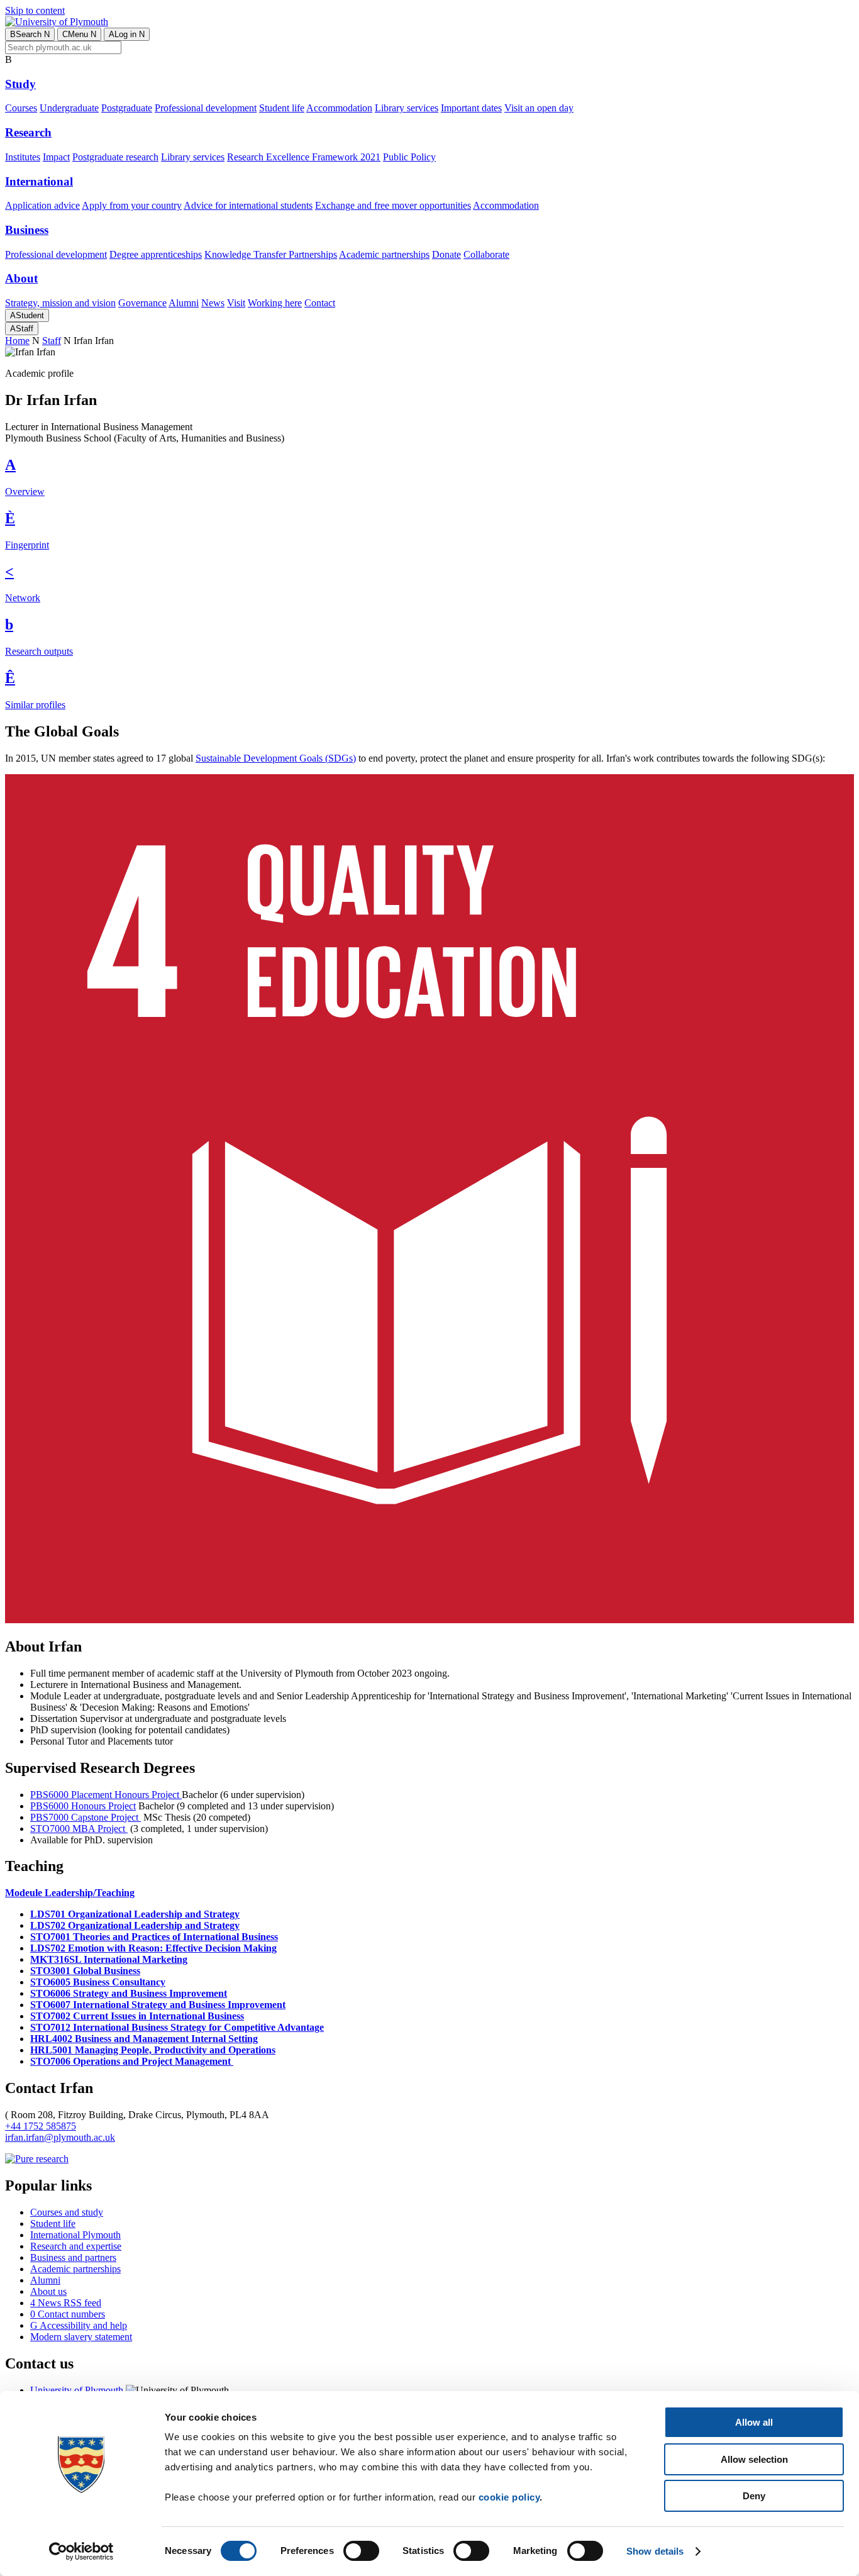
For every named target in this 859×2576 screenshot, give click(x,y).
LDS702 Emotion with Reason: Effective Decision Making (153, 1948)
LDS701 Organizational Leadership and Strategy (135, 1914)
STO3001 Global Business (85, 1971)
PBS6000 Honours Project (83, 1806)
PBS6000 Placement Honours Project (106, 1795)
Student (27, 315)
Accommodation (339, 108)
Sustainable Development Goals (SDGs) (276, 758)
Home (17, 341)
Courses (21, 108)
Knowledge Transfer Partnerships (271, 254)
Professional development (206, 108)
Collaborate (486, 254)
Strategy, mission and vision (60, 303)
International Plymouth (75, 2235)
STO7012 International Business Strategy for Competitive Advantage (177, 2027)
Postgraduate (127, 108)
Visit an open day (539, 108)
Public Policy (409, 157)
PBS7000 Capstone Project (86, 1817)
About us (48, 2291)
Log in (127, 34)
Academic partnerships (384, 254)
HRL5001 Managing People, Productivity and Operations (153, 2050)
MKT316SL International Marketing (109, 1959)
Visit (236, 303)
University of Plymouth (77, 2390)
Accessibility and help (79, 2325)
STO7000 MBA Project (79, 1829)
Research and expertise (76, 2246)
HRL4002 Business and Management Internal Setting (144, 2039)
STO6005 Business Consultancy (98, 1982)
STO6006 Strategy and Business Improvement (129, 1993)
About (21, 278)
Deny (754, 2496)
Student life (282, 108)
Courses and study (67, 2212)
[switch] (361, 2551)
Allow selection (754, 2459)
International (39, 181)
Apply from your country (132, 205)
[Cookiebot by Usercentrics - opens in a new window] (81, 2551)
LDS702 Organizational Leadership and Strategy (135, 1925)
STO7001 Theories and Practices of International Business (154, 1937)
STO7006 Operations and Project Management (132, 2061)
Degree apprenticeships (156, 254)
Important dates (471, 108)
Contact (320, 303)
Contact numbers (68, 2314)
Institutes (23, 157)
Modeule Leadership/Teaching (70, 1893)
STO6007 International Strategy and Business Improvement (158, 2005)
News (213, 303)
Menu (79, 34)
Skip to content (35, 10)
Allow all (754, 2422)
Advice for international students (248, 205)
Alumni (184, 303)
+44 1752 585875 (41, 2126)
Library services (407, 108)
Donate (446, 254)
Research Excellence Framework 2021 (304, 157)
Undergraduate (69, 108)
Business (27, 230)
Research (28, 132)
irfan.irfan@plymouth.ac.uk (60, 2137)
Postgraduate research (115, 157)
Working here (275, 303)
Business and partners (73, 2257)
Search (30, 34)
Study (20, 84)
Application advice (42, 205)
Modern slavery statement (81, 2337)
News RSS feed (66, 2303)
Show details (655, 2551)
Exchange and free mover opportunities (393, 205)
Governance (142, 303)
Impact (56, 157)
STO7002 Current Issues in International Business (137, 2016)
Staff (22, 329)
